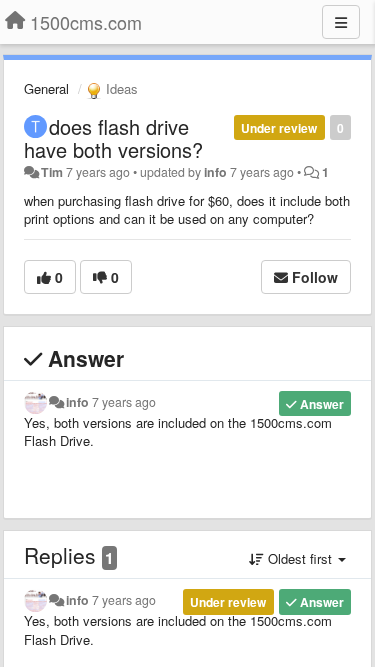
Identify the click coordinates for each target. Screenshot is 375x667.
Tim (52, 172)
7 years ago (124, 402)
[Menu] (341, 22)
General (46, 88)
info (215, 172)
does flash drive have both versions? (113, 138)
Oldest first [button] (300, 558)
